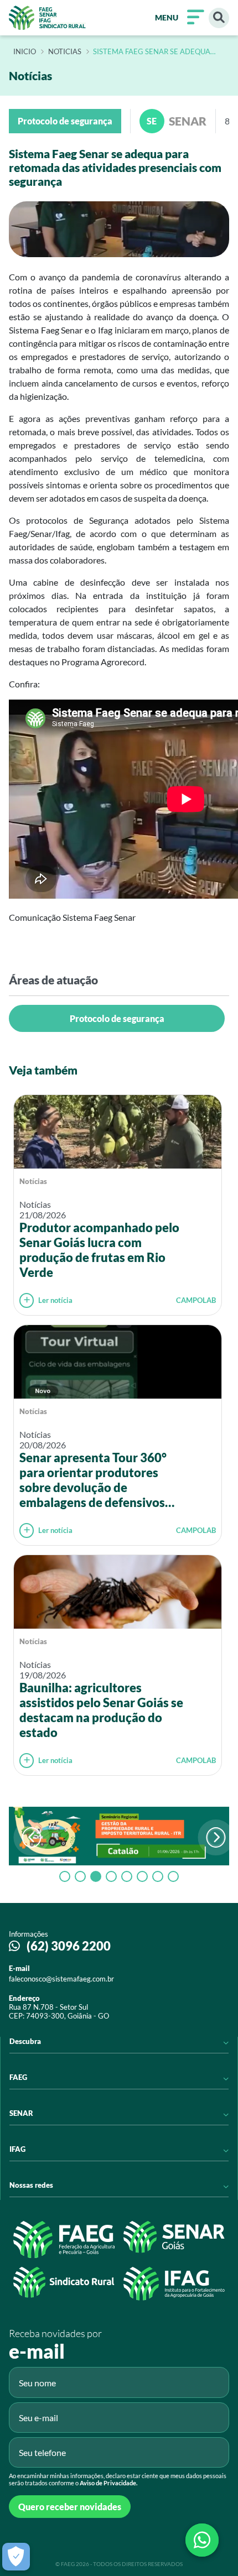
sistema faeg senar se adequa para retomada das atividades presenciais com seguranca (153, 52)
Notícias (33, 1181)
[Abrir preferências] (16, 2557)
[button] (216, 1837)
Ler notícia (55, 1300)
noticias (65, 52)
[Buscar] (219, 18)
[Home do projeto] (47, 18)
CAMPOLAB (196, 1300)
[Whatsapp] (202, 2540)
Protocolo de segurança (117, 1018)
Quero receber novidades (70, 2507)
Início (25, 52)
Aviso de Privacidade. (108, 2483)
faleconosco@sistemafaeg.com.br (61, 1979)
